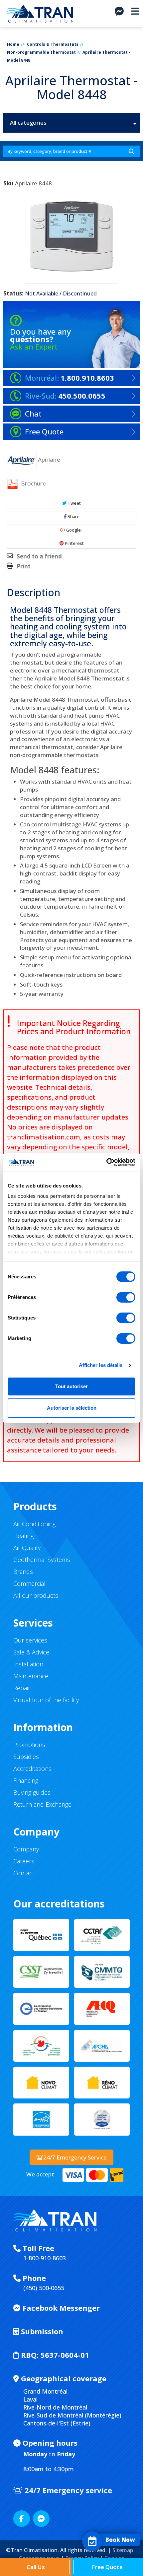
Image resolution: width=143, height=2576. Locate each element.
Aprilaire (49, 459)
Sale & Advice (31, 1652)
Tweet (74, 503)
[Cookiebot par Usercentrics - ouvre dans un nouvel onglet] (106, 1162)
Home (13, 44)
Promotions (29, 1745)
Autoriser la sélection (72, 1408)
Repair (22, 1688)
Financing (26, 1780)
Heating (23, 1536)
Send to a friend (39, 556)
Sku (8, 183)
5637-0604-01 (55, 2355)
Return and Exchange (42, 1804)
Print (24, 566)
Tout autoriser (71, 1386)
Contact (24, 1873)
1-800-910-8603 (45, 2258)
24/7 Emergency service (67, 2490)
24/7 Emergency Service (75, 2157)
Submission (41, 2331)
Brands (23, 1572)
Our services (30, 1640)
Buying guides (32, 1792)
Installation (28, 1664)
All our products (36, 1595)
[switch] (126, 1297)
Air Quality (27, 1548)
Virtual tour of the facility (46, 1700)
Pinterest (74, 543)
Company (26, 1849)
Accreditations (32, 1769)
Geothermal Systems (42, 1560)
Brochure (33, 483)
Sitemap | (125, 2550)
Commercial (29, 1583)
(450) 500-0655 (44, 2288)
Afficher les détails (101, 1365)
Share (73, 516)
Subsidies (26, 1757)
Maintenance (31, 1676)
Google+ (74, 530)
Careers (24, 1861)
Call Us (36, 2567)
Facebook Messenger (60, 2308)
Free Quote (107, 2567)
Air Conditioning (34, 1524)
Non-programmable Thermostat (41, 52)
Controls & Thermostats (53, 44)
